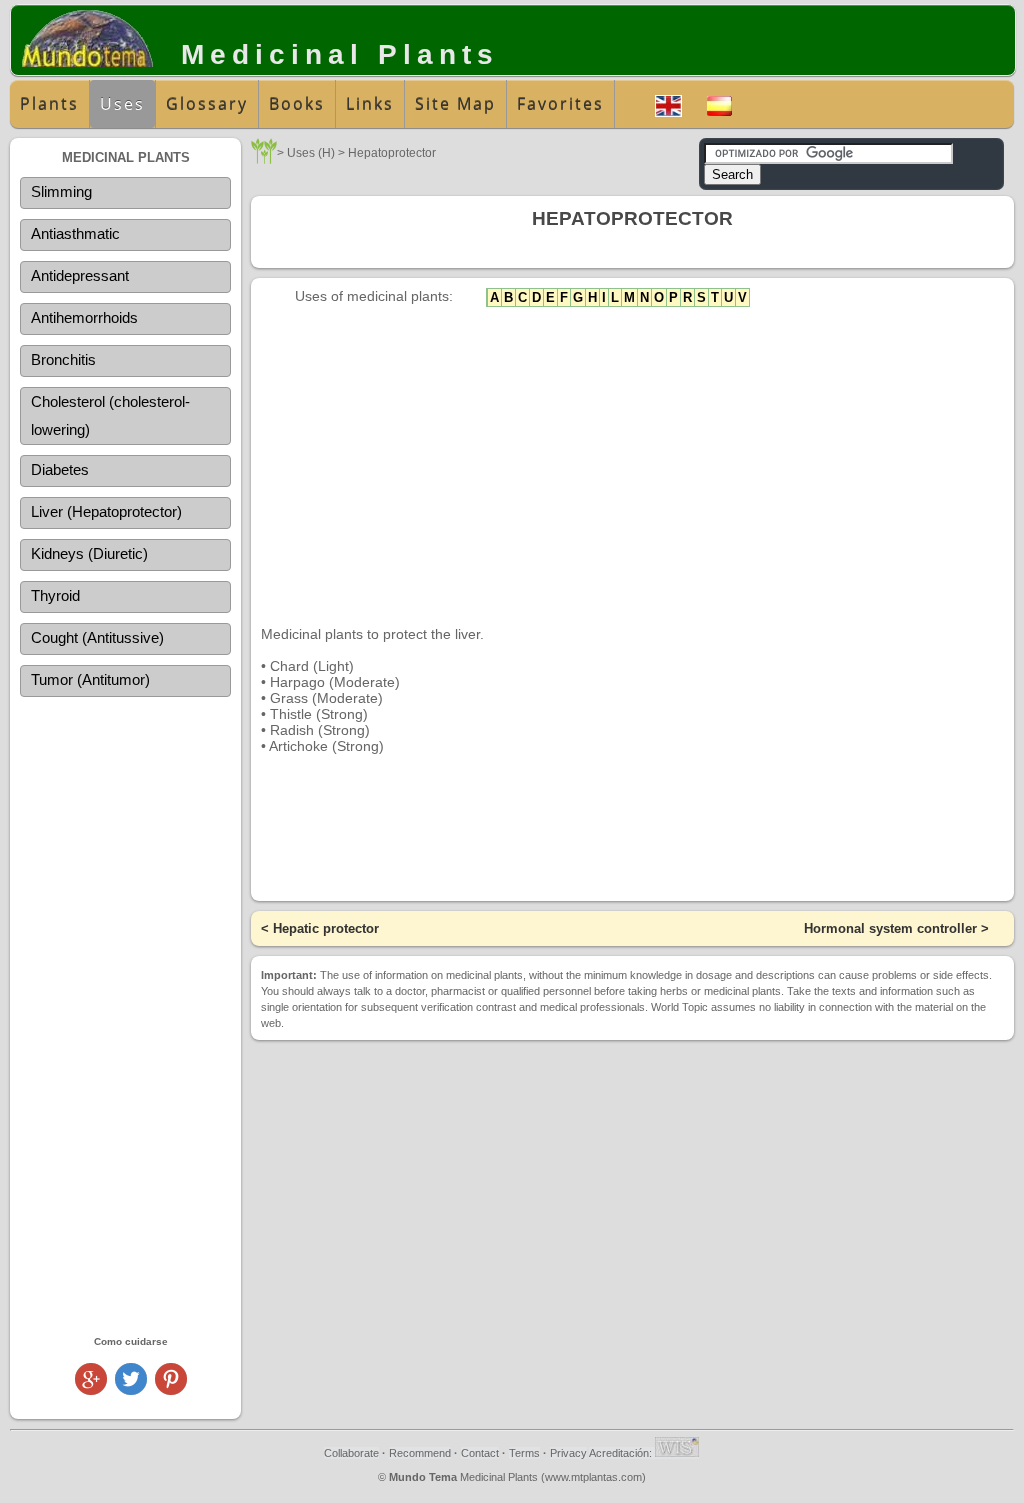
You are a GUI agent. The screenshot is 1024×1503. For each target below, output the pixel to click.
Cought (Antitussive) (97, 637)
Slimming (61, 191)
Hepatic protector (326, 928)
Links (370, 104)
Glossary (207, 104)
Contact (480, 1453)
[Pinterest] (171, 1389)
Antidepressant (80, 275)
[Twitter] (131, 1389)
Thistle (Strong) (319, 714)
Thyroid (55, 595)
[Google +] (91, 1389)
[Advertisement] (125, 1015)
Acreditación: (622, 1453)
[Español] (719, 103)
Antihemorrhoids (84, 317)
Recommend (420, 1453)
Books (297, 104)
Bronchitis (63, 359)
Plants (49, 104)
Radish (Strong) (320, 730)
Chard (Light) (312, 666)
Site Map (455, 104)
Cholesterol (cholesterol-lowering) (110, 415)
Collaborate (351, 1453)
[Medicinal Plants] (264, 158)
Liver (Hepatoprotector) (106, 511)
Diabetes (60, 469)
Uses (122, 104)
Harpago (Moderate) (335, 682)
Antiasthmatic (75, 233)
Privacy (568, 1453)
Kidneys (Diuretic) (89, 553)
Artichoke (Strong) (326, 746)
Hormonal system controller (890, 928)
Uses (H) (311, 153)
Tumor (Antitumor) (90, 679)
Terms (524, 1453)
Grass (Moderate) (326, 698)
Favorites (560, 104)
